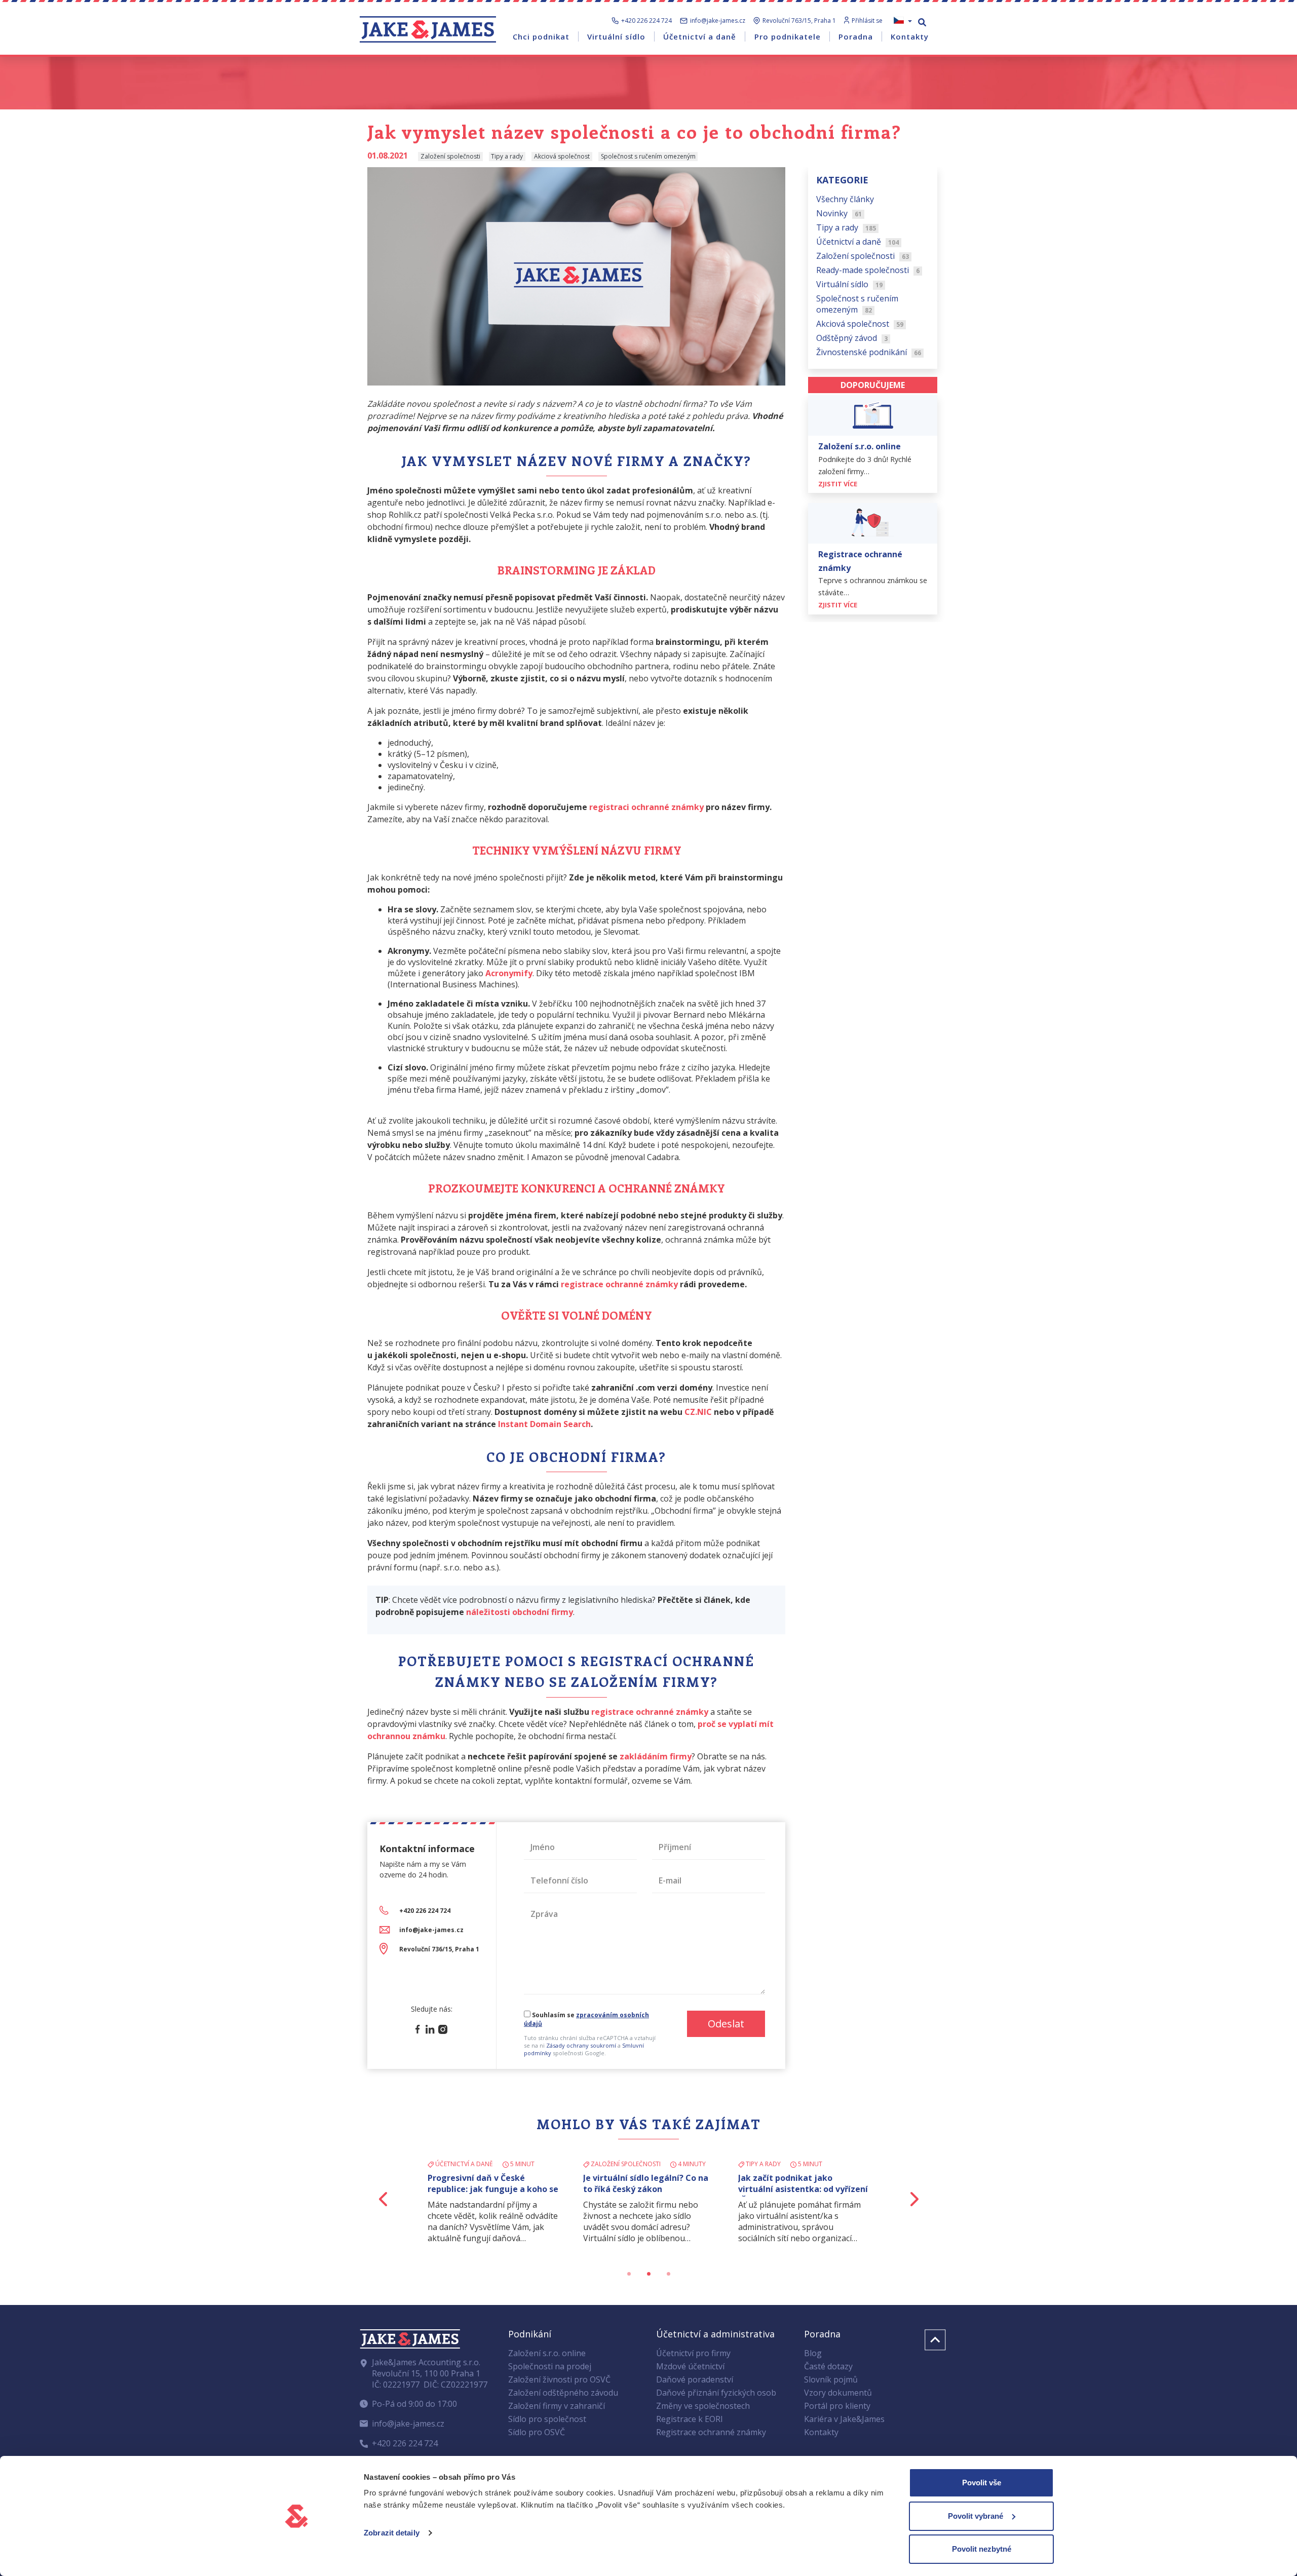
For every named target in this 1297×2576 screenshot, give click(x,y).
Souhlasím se (586, 2019)
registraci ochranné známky (646, 807)
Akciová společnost (860, 323)
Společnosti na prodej (550, 2366)
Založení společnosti (863, 255)
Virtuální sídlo (849, 284)
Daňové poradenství (695, 2379)
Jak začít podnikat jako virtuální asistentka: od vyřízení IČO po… (803, 2189)
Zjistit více (838, 483)
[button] (384, 2199)
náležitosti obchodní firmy (520, 1612)
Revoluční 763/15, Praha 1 (799, 21)
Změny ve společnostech (703, 2406)
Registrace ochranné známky (711, 2432)
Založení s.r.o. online (547, 2353)
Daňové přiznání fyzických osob (716, 2393)
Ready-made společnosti (868, 270)
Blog (813, 2353)
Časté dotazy (828, 2366)
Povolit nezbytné (982, 2549)
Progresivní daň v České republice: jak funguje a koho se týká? (493, 2189)
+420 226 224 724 (646, 21)
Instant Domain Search (544, 1424)
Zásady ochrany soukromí (581, 2045)
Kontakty (821, 2432)
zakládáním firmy (656, 1756)
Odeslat (726, 2024)
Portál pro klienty (837, 2406)
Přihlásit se (867, 21)
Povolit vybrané (976, 2516)
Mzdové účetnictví (690, 2366)
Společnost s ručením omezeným (857, 303)
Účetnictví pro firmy (693, 2353)
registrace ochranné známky (619, 1284)
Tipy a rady (846, 227)
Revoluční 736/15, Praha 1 (439, 1949)
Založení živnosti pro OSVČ (559, 2379)
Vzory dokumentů (838, 2393)
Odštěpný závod (852, 337)
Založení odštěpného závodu (563, 2393)
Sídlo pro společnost (547, 2419)
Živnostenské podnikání (869, 352)
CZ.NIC (698, 1412)
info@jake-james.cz (718, 21)
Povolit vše (982, 2483)
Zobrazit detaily (392, 2533)
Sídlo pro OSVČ (537, 2432)
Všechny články (845, 199)
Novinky (839, 213)
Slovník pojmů (831, 2379)
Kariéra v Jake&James (844, 2419)
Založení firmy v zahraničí (557, 2406)
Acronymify (509, 973)
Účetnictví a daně (857, 241)
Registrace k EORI (690, 2419)
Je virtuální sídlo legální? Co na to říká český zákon (646, 2183)
